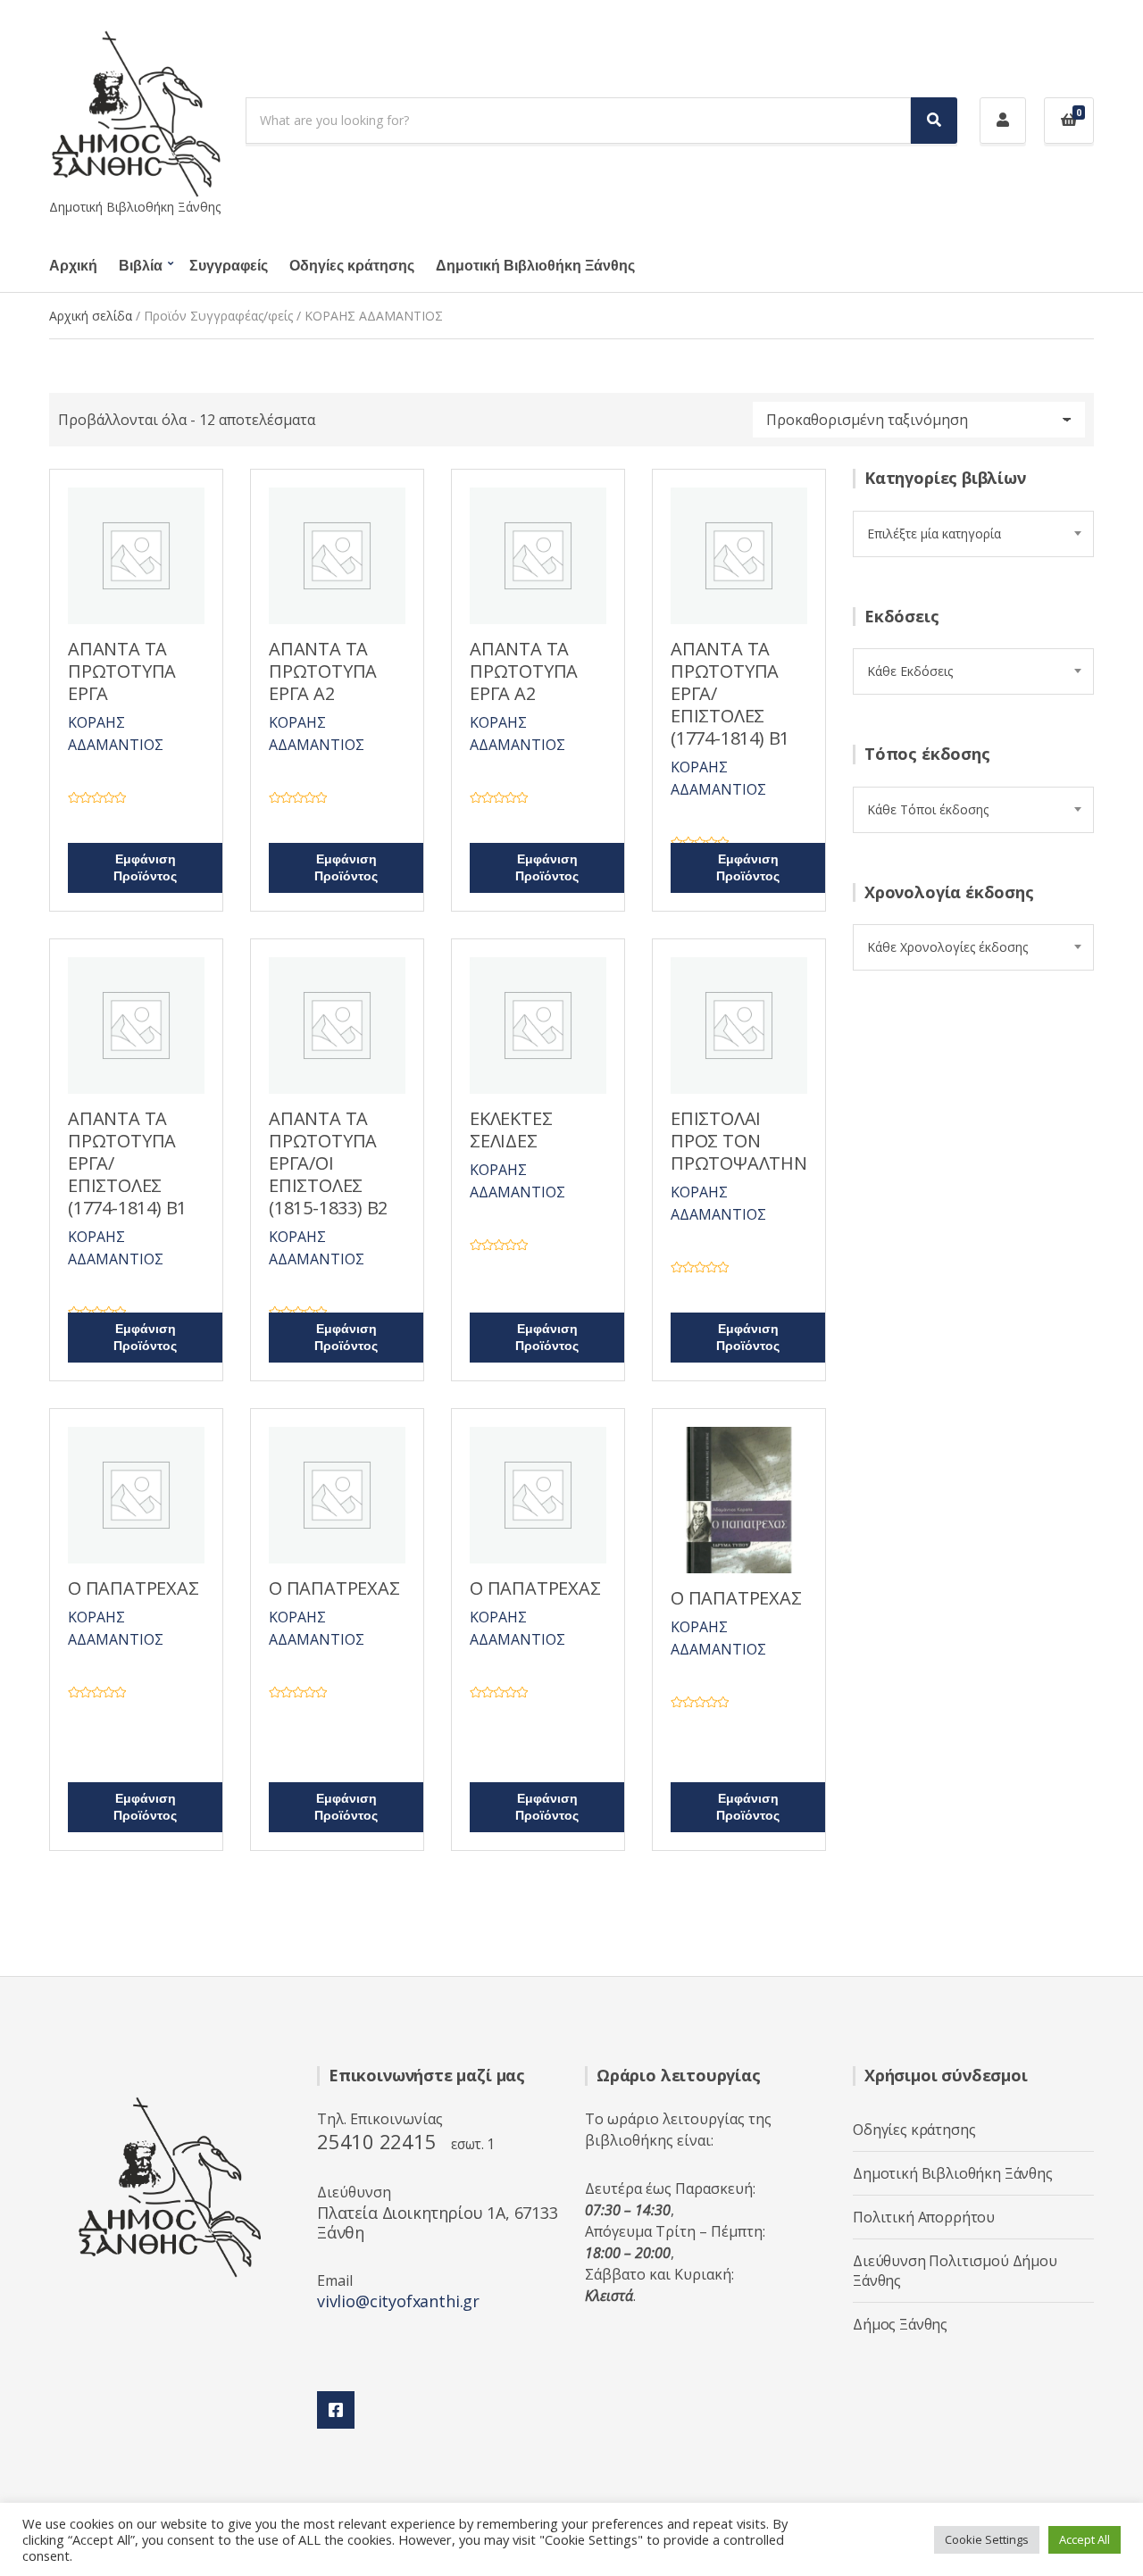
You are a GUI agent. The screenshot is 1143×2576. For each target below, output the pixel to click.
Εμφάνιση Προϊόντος (145, 868)
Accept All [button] (1085, 2539)
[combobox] (973, 534)
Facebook (336, 2410)
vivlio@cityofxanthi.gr (398, 2301)
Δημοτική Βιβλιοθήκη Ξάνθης (535, 266)
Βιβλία (141, 266)
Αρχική (73, 266)
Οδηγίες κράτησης (352, 266)
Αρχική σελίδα (91, 316)
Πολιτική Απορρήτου (924, 2217)
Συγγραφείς (229, 266)
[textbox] (973, 534)
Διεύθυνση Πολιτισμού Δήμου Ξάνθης (955, 2271)
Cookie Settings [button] (987, 2539)
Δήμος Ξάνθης (900, 2324)
